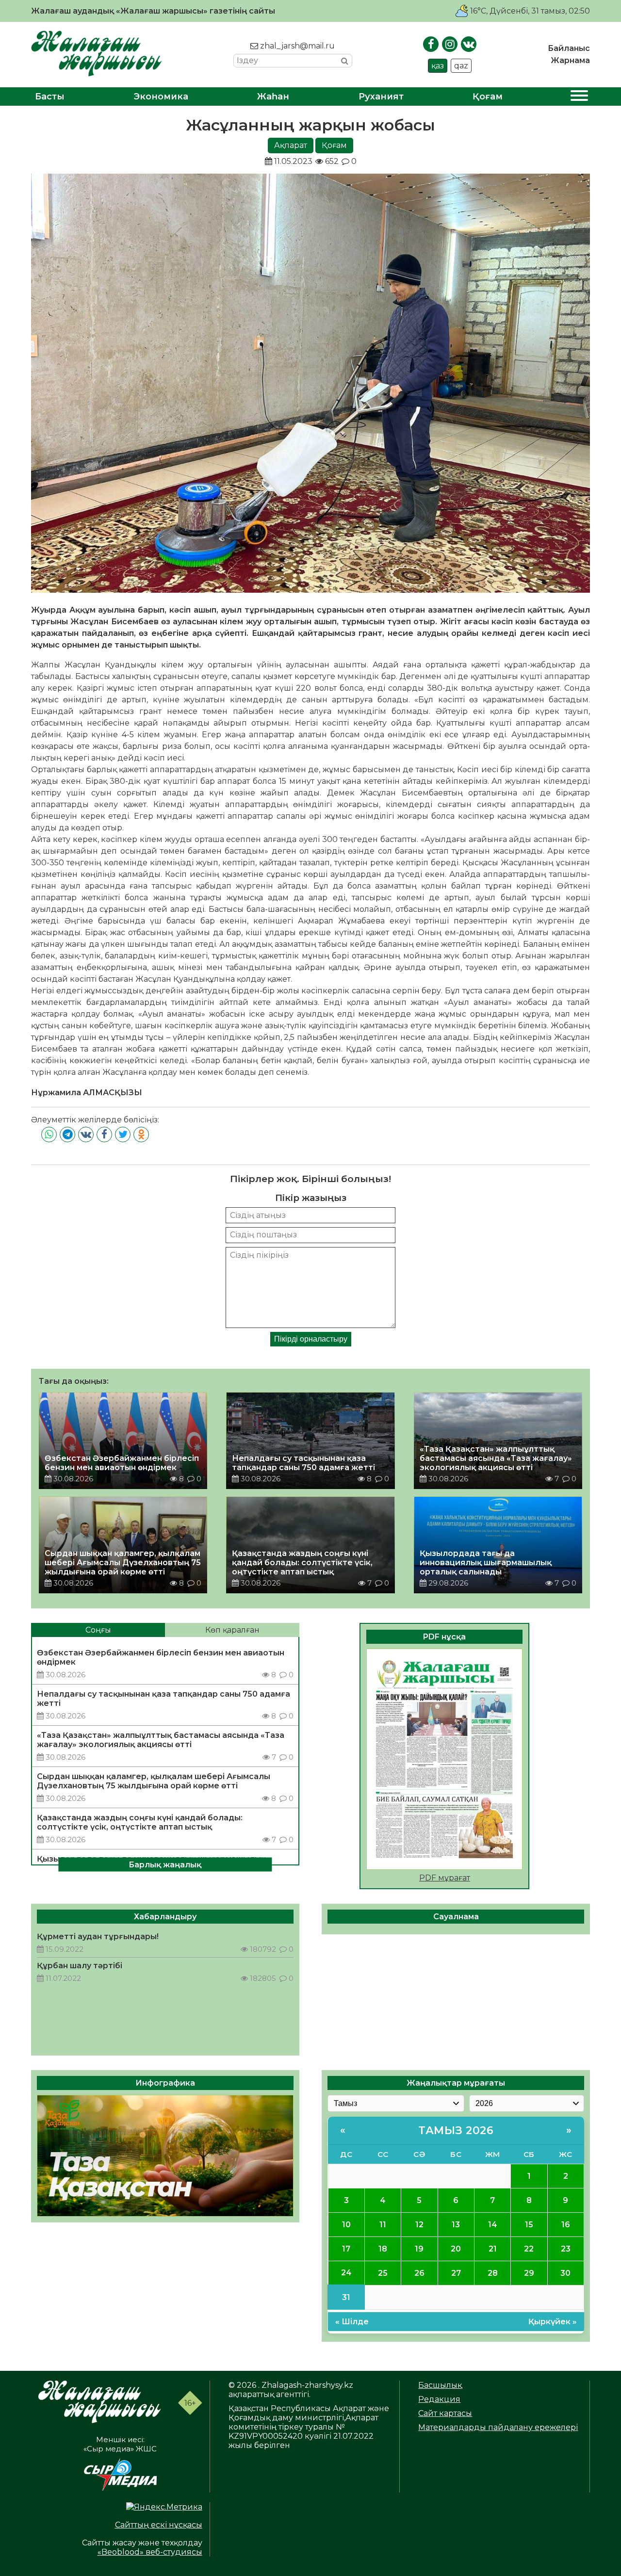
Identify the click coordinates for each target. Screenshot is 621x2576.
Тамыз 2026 (456, 2130)
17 (346, 2249)
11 (383, 2225)
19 (419, 2249)
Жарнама (570, 60)
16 (566, 2225)
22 (529, 2249)
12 (419, 2225)
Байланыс (569, 48)
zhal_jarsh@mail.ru (296, 46)
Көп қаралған (232, 1630)
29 (529, 2273)
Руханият (381, 97)
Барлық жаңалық (165, 1865)
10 (346, 2225)
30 (565, 2273)
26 (419, 2273)
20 (456, 2249)
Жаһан (273, 97)
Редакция (439, 2399)
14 (493, 2225)
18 (383, 2249)
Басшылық (440, 2385)
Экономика (161, 97)
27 (456, 2273)
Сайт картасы (445, 2413)
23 (566, 2249)
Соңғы (98, 1630)
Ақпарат (291, 145)
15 (529, 2225)
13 (456, 2225)
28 (493, 2273)
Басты (50, 97)
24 (346, 2273)
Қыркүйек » (553, 2322)
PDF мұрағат (445, 1878)
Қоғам (488, 97)
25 (383, 2273)
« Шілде (352, 2322)
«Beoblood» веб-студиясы (150, 2552)
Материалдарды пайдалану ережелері (498, 2427)
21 (493, 2249)
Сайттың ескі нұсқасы (159, 2525)
